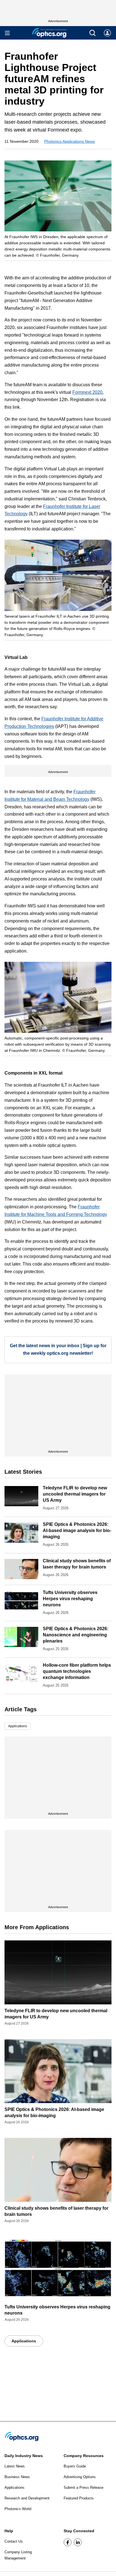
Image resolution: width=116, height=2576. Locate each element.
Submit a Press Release (83, 2488)
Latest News (15, 2466)
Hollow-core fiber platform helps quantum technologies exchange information (77, 1671)
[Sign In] (107, 33)
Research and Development (27, 2498)
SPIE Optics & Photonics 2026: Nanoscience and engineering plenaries (76, 1635)
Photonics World (18, 2509)
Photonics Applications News (70, 141)
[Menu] (7, 33)
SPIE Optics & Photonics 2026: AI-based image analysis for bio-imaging (77, 1530)
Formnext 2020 (87, 392)
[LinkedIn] (78, 2542)
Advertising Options (80, 2477)
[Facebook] (68, 2542)
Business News (17, 2477)
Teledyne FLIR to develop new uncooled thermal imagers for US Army (75, 1494)
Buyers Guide (75, 2466)
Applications (18, 1726)
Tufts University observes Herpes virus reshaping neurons (70, 1599)
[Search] (92, 33)
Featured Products (79, 2498)
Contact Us (14, 2541)
